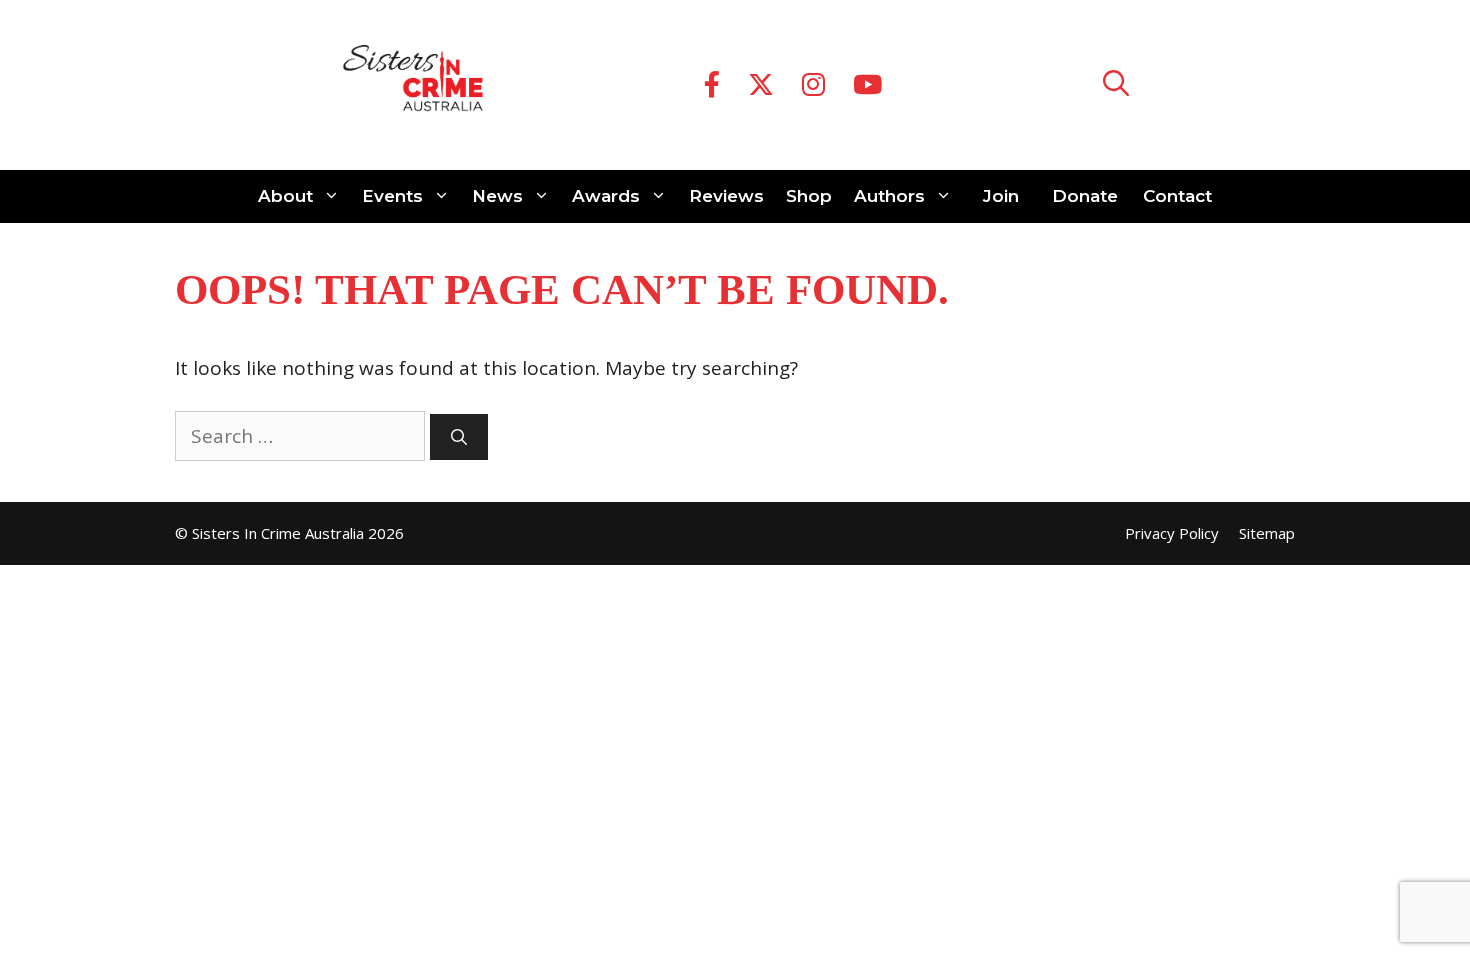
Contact (1177, 196)
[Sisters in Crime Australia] (413, 85)
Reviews (726, 196)
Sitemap (1267, 533)
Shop (809, 196)
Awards (606, 196)
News (497, 196)
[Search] (459, 437)
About (285, 196)
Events (392, 196)
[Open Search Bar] (1116, 85)
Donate (1085, 196)
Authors (889, 196)
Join (1001, 196)
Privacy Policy (1172, 533)
